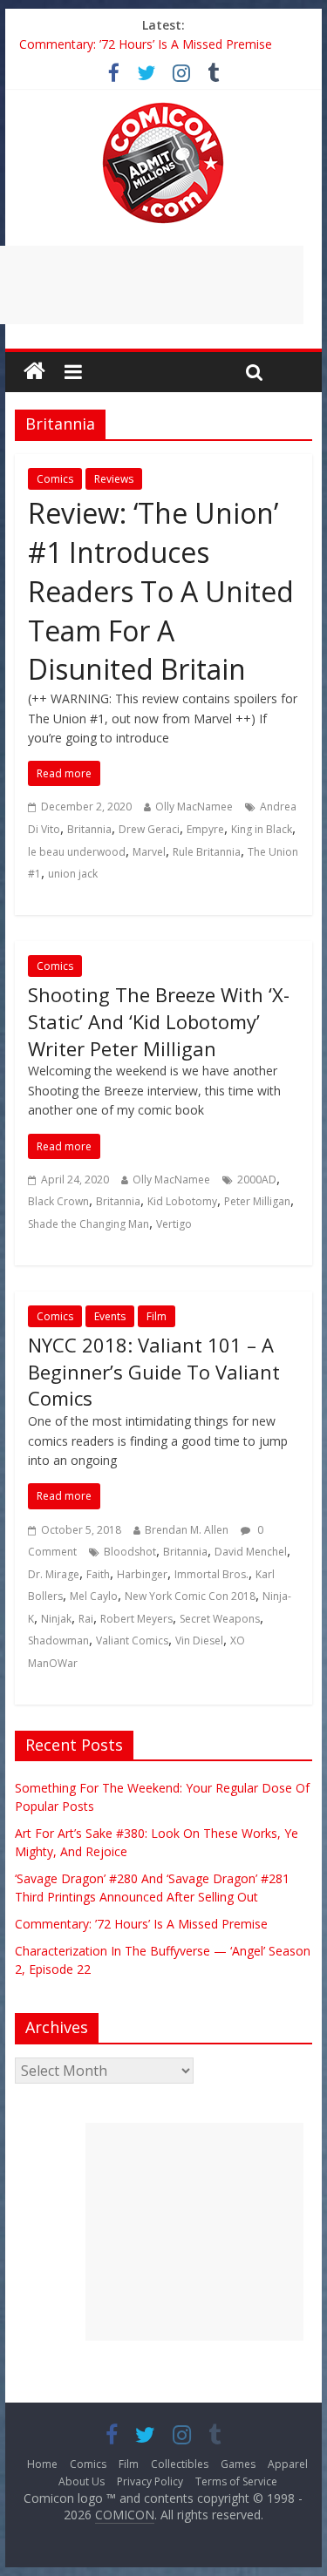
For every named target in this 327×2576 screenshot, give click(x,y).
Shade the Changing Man (89, 1224)
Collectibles (180, 2464)
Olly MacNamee (194, 807)
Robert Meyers (136, 1619)
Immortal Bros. (211, 1574)
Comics (55, 479)
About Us (82, 2481)
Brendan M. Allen (187, 1530)
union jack (73, 874)
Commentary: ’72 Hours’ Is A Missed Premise (146, 44)
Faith (98, 1574)
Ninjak (56, 1619)
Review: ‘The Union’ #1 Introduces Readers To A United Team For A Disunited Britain (161, 591)
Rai (86, 1619)
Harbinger (142, 1574)
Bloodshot (130, 1552)
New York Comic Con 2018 (190, 1596)
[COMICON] (163, 108)
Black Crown (58, 1201)
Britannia (89, 829)
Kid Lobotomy (182, 1201)
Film (157, 1316)
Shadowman (58, 1641)
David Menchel (251, 1552)
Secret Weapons (220, 1619)
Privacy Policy (150, 2481)
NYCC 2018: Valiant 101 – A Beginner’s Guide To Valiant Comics (154, 1372)
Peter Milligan (257, 1201)
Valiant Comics (132, 1641)
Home (42, 2464)
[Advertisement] (194, 2232)
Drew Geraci (149, 829)
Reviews (114, 479)
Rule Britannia (207, 852)
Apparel (288, 2464)
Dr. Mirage (54, 1574)
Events (110, 1316)
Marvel (149, 852)
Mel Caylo (94, 1596)
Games (238, 2464)
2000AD (257, 1180)
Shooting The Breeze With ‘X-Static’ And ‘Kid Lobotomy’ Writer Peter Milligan (159, 1021)
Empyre (205, 829)
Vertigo (174, 1224)
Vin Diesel (199, 1641)
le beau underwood (77, 852)
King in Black (262, 829)
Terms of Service (236, 2481)
